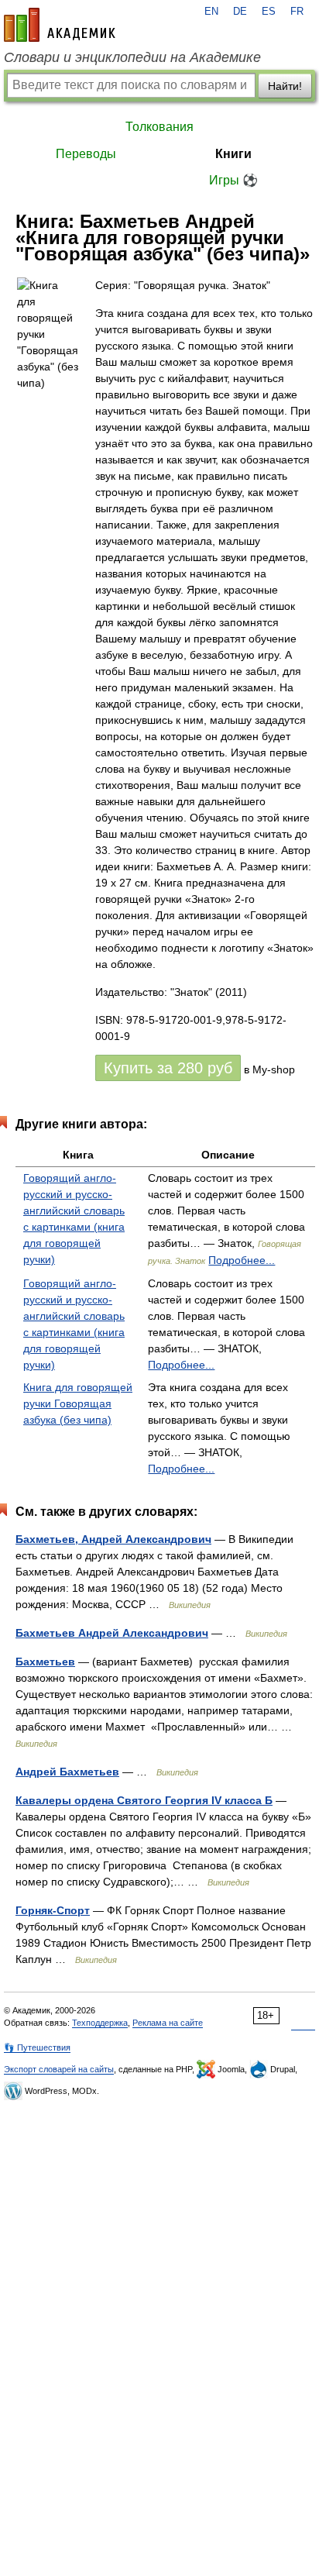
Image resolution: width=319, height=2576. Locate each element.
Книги (233, 154)
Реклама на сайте (168, 2023)
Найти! (285, 86)
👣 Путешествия (37, 2047)
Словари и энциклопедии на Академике (132, 57)
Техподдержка (100, 2023)
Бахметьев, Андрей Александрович (113, 1539)
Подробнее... (242, 1260)
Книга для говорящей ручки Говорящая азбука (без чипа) (78, 1403)
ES (269, 12)
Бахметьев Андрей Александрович (112, 1633)
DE (240, 12)
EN (211, 12)
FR (297, 12)
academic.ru (60, 25)
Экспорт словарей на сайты (59, 2069)
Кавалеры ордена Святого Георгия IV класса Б (144, 1800)
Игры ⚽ (233, 180)
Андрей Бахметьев (67, 1772)
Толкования (159, 127)
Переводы (86, 154)
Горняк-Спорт (53, 1910)
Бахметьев (45, 1662)
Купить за (168, 1068)
